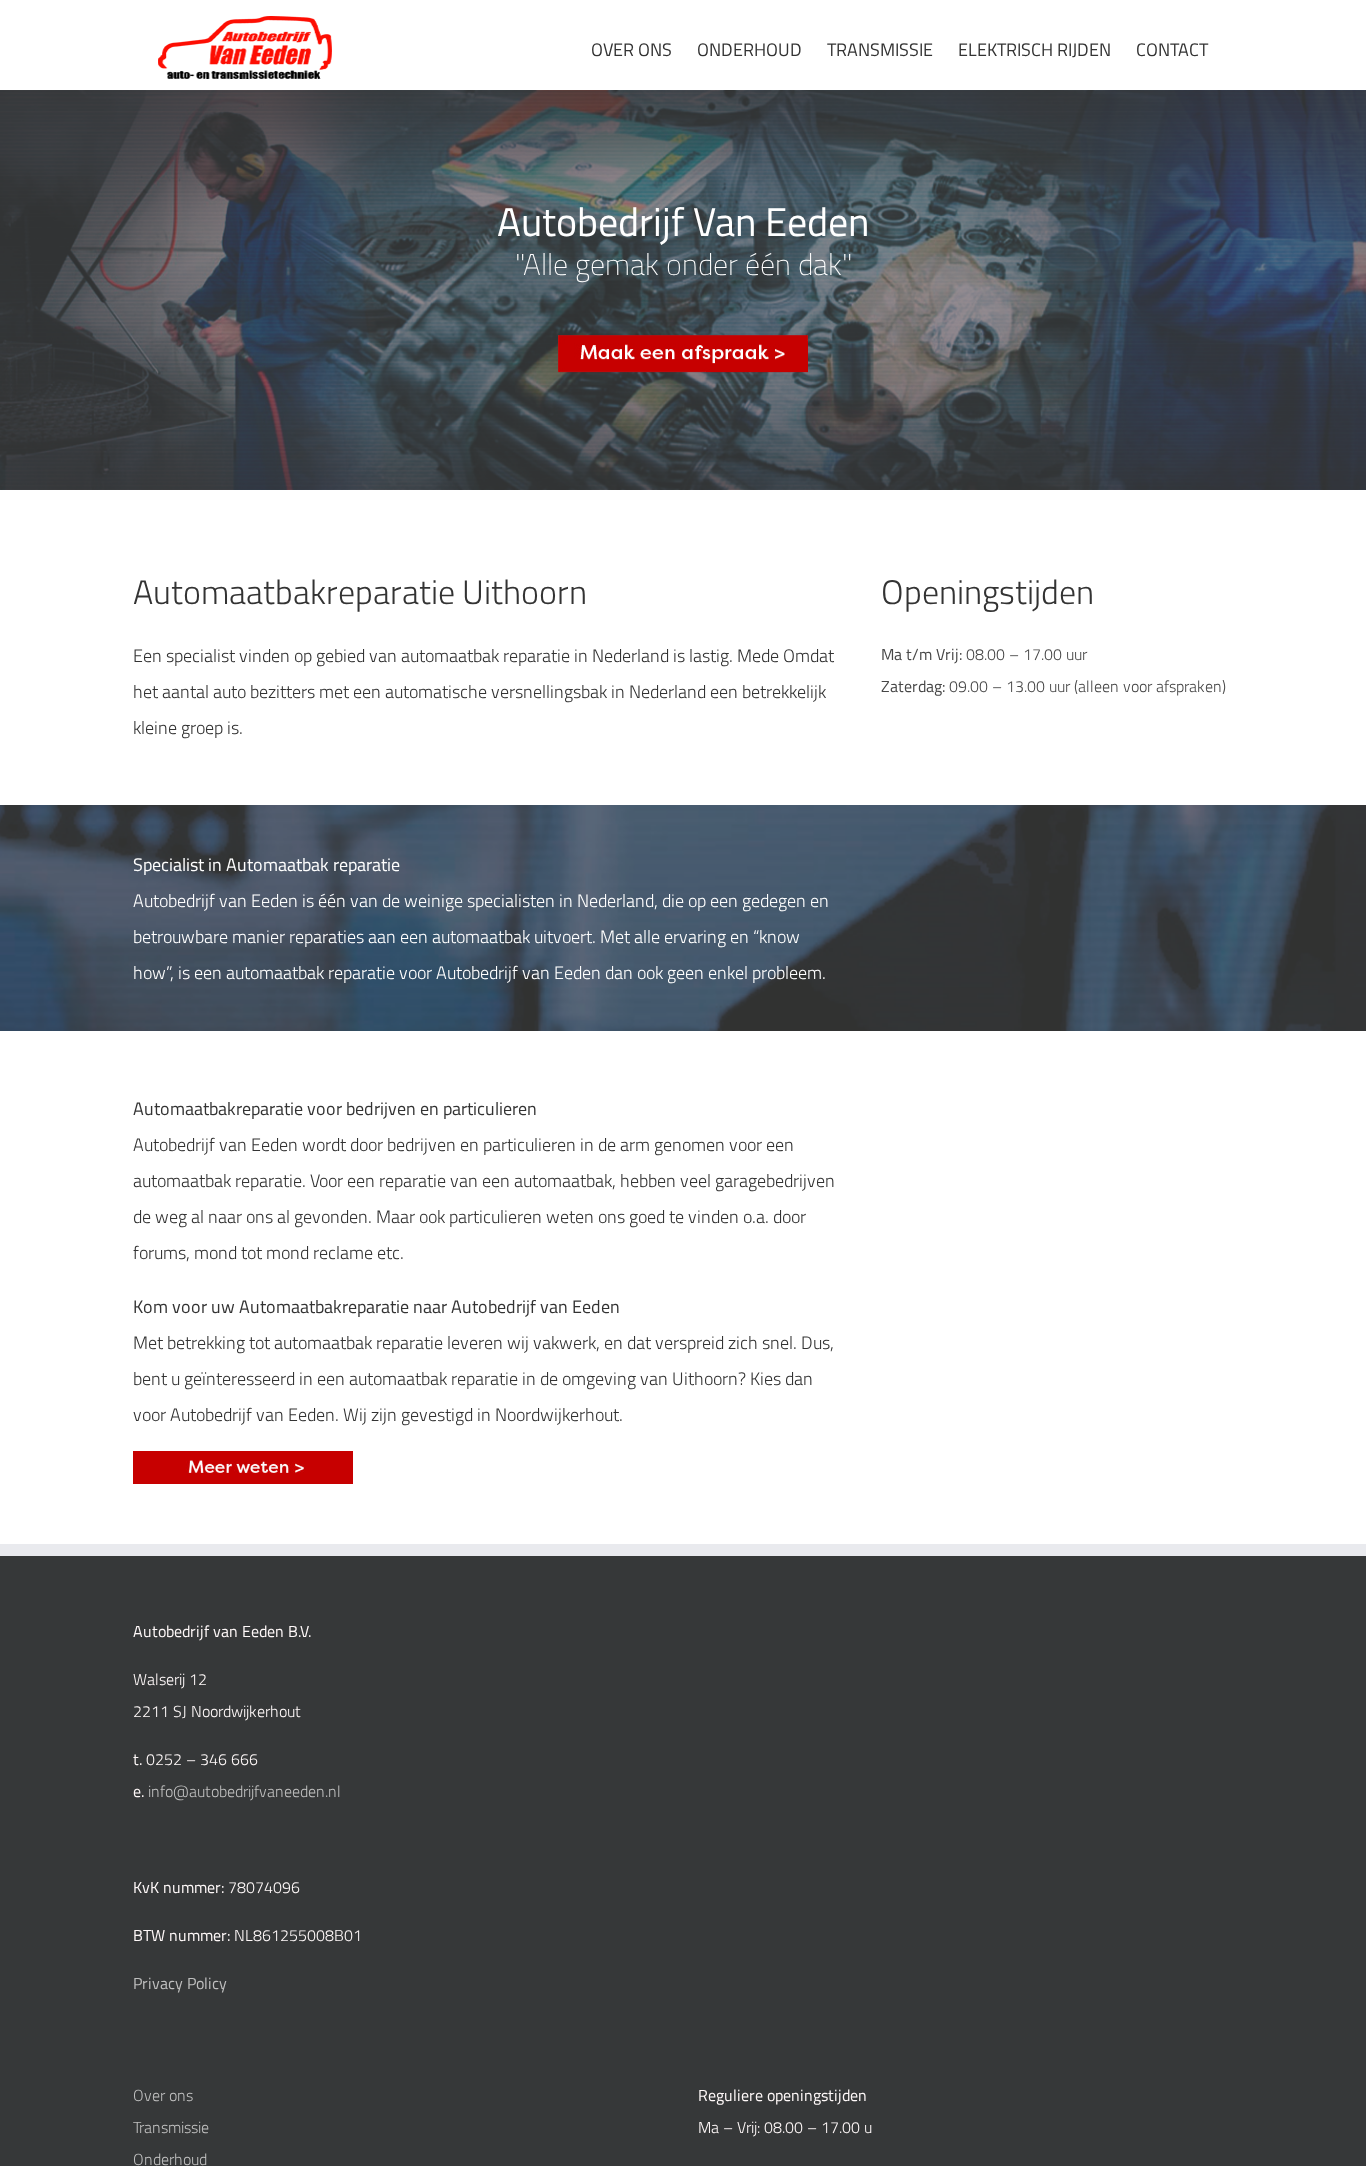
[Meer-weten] (243, 1459)
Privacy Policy (180, 1983)
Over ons (163, 2095)
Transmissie (171, 2127)
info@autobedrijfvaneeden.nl (244, 1791)
